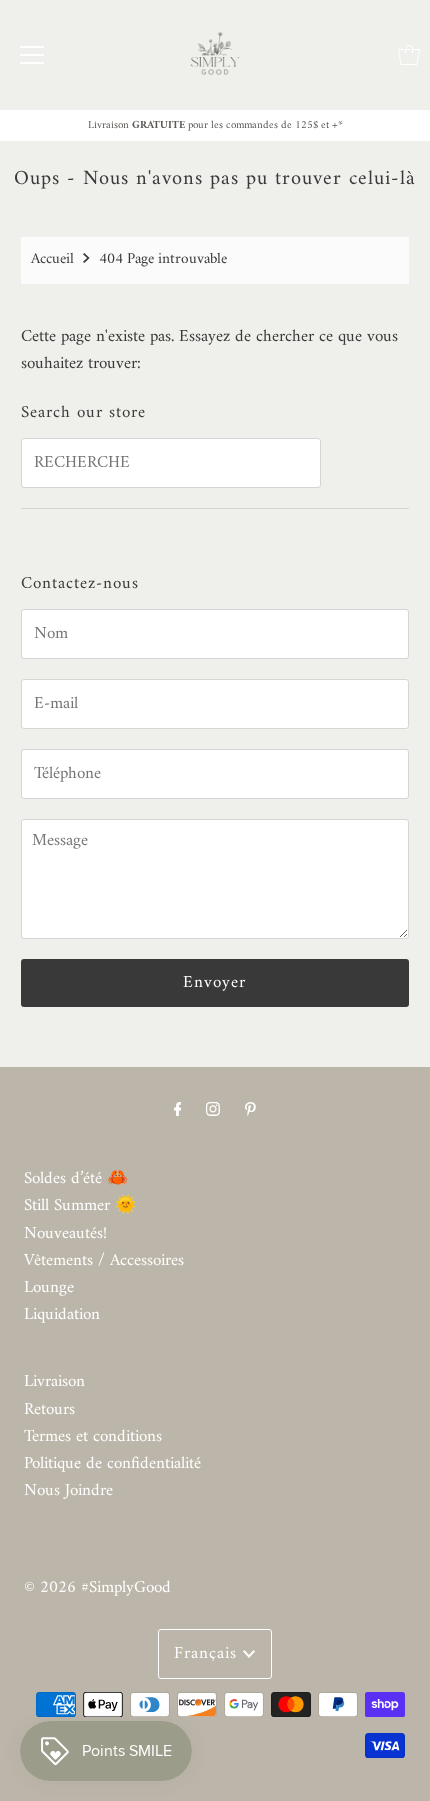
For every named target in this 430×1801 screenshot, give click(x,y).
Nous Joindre (68, 1491)
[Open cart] (409, 55)
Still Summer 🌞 (80, 1206)
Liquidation (62, 1315)
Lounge (49, 1288)
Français (208, 1654)
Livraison (54, 1382)
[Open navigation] (32, 55)
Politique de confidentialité (112, 1464)
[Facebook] (178, 1110)
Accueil (52, 259)
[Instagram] (213, 1110)
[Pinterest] (250, 1110)
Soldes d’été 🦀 (76, 1179)
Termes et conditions (93, 1437)
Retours (49, 1410)
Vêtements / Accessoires (104, 1261)
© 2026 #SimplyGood (97, 1588)
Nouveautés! (65, 1234)
